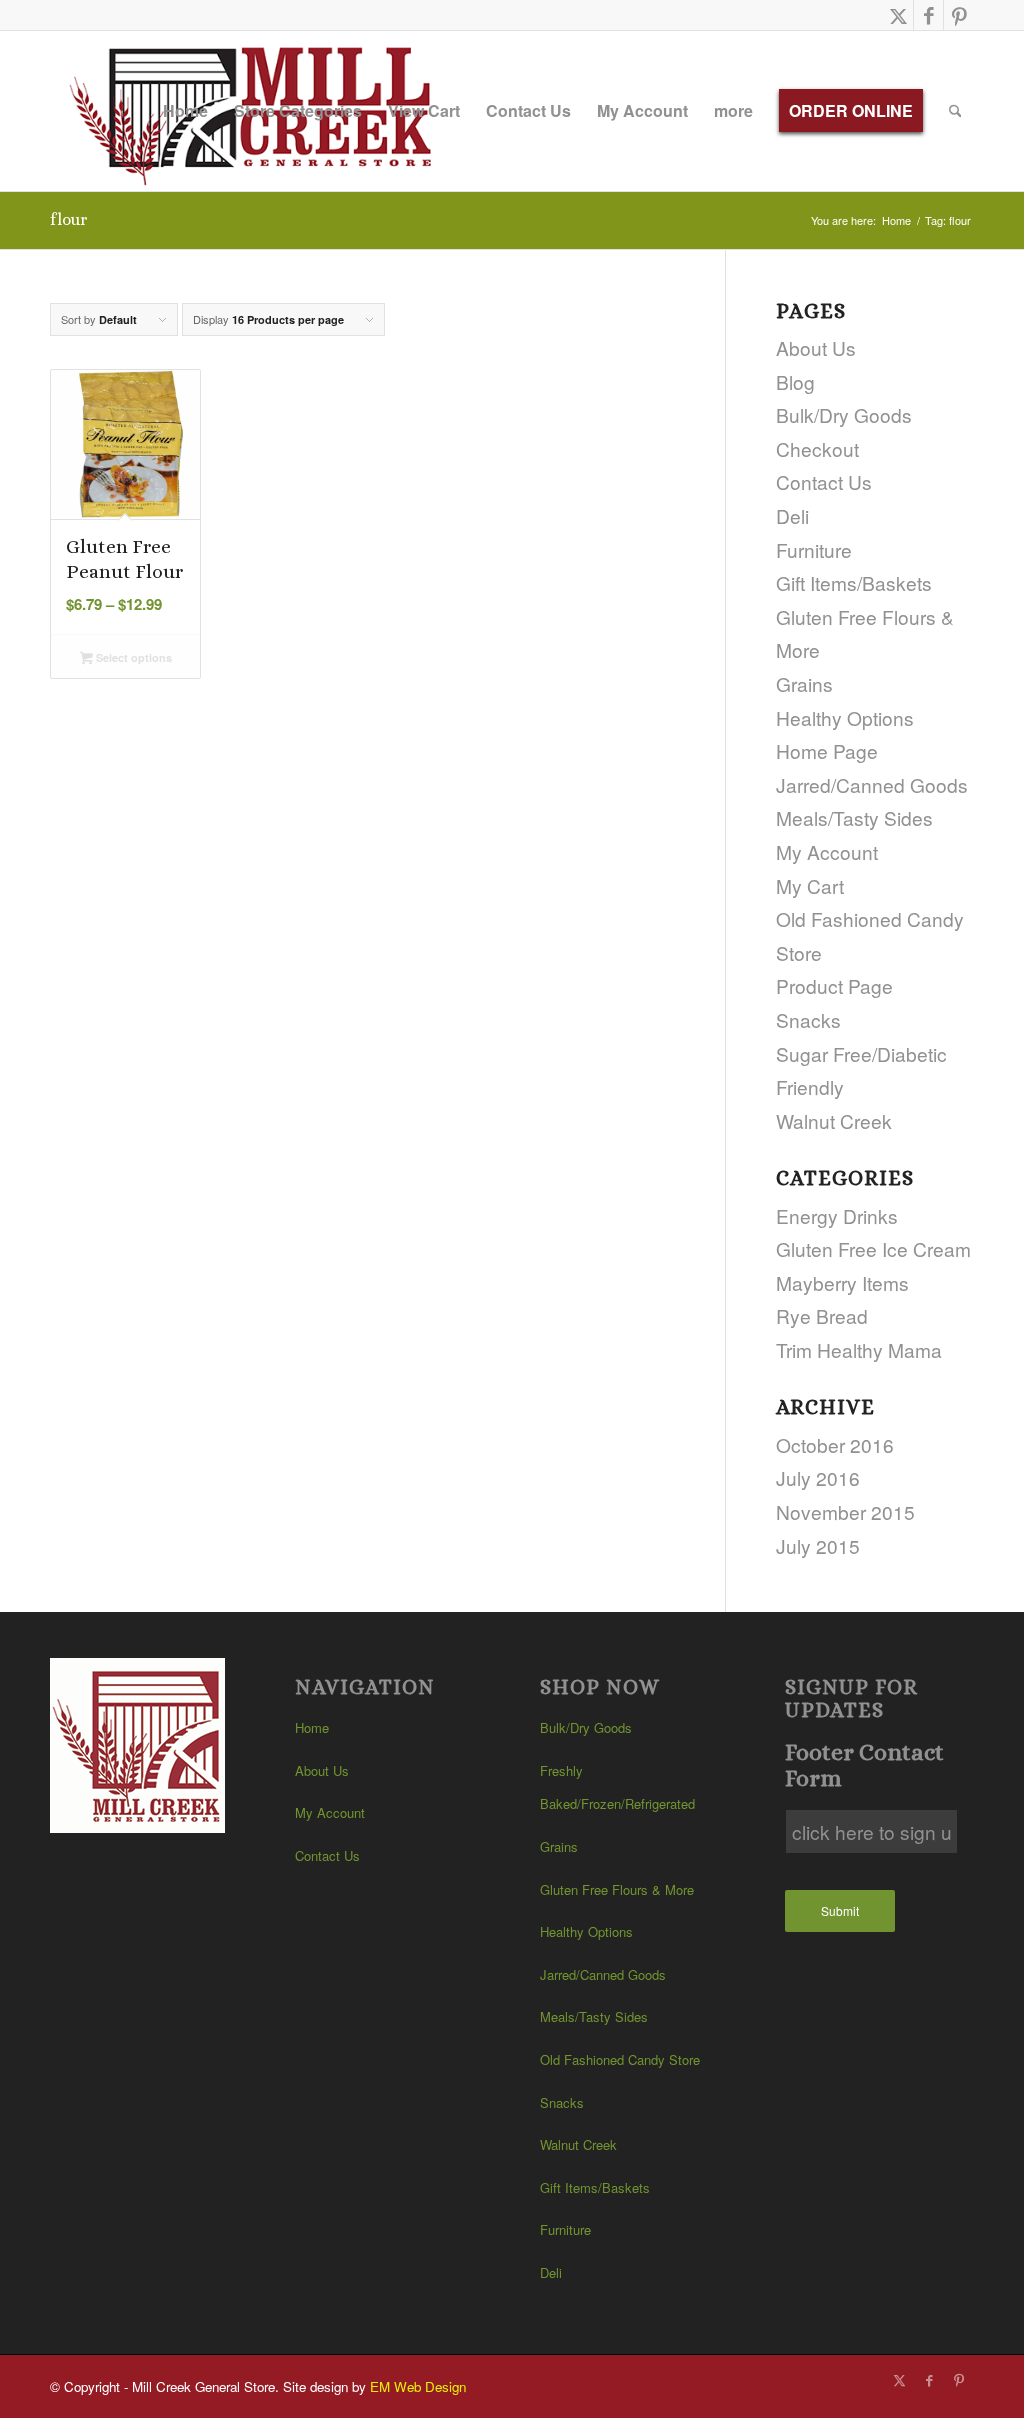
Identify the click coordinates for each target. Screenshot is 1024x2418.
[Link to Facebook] (928, 15)
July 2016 (818, 1477)
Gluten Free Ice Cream (873, 1248)
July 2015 (818, 1545)
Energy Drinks (837, 1215)
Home (312, 1727)
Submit (840, 1910)
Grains (804, 683)
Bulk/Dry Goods (844, 414)
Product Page (834, 985)
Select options (132, 657)
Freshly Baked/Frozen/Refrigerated (617, 1787)
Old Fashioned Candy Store (620, 2059)
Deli (792, 515)
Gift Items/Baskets (854, 582)
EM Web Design (418, 2386)
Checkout (817, 448)
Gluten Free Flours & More (617, 1889)
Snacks (808, 1019)
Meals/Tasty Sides (854, 817)
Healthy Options (845, 717)
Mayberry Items (842, 1282)
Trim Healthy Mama (859, 1349)
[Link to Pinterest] (959, 15)
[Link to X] (898, 15)
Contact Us (824, 481)
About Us (816, 347)
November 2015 (845, 1511)
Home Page (827, 750)
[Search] (955, 111)
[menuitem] (185, 111)
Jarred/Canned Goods (872, 784)
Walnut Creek (834, 1120)
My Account (827, 851)
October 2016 (835, 1444)
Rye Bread (822, 1315)
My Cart (810, 885)
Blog (795, 381)
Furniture (814, 549)
